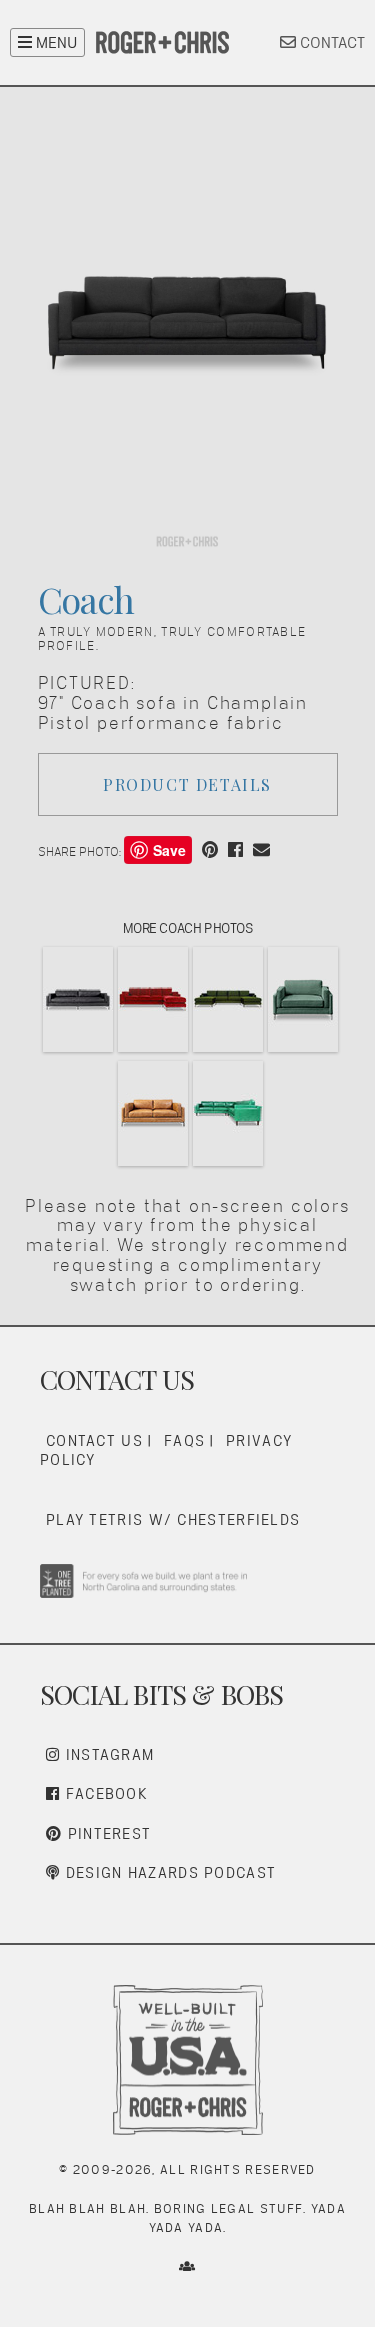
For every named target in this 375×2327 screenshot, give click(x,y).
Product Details (187, 784)
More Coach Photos (188, 928)
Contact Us (94, 1440)
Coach (86, 599)
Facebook (104, 1793)
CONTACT (330, 42)
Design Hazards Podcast (168, 1872)
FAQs (184, 1440)
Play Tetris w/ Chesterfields (173, 1519)
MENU (54, 42)
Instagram (107, 1754)
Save (169, 850)
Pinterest (106, 1833)
